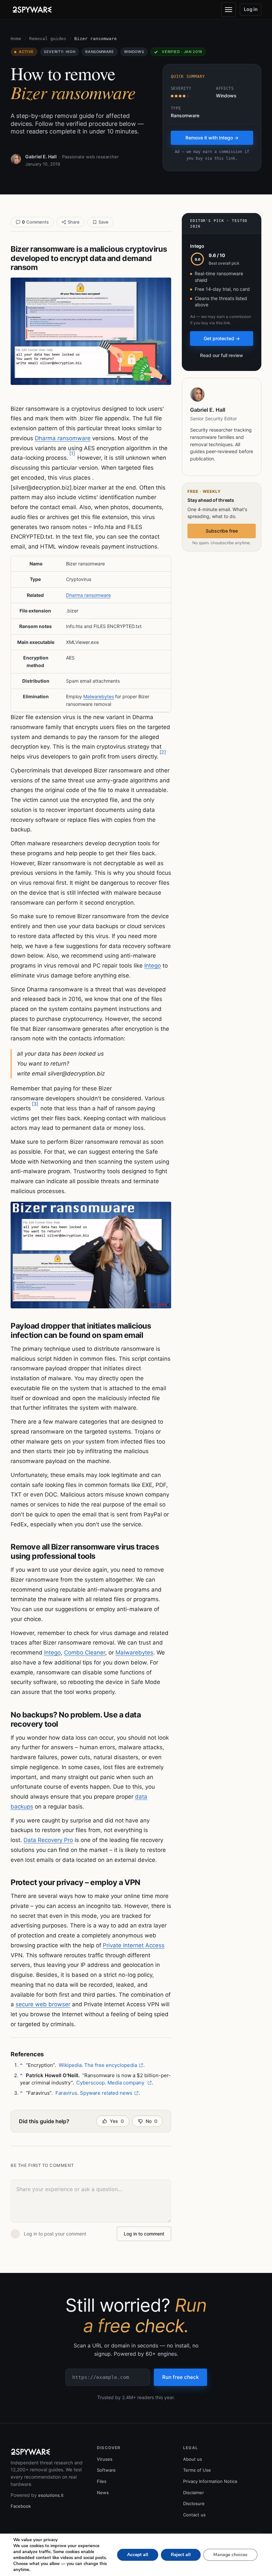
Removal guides (48, 39)
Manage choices (230, 2555)
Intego (153, 966)
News (103, 2493)
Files (102, 2481)
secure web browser (43, 2004)
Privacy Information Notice (210, 2481)
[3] (35, 1104)
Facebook (21, 2506)
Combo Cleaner (85, 1653)
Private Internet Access (134, 1945)
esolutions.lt (51, 2495)
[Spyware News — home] (32, 10)
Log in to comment (144, 2234)
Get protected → (222, 338)
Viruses (105, 2459)
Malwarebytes (99, 696)
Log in (251, 9)
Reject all (181, 2555)
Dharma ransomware (63, 438)
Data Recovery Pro (48, 1840)
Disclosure (194, 2503)
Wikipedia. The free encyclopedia (98, 2065)
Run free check (180, 2377)
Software (106, 2470)
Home (16, 39)
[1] (72, 453)
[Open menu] (229, 10)
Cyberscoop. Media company (111, 2083)
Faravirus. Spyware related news (94, 2093)
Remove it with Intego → (212, 138)
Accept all (138, 2555)
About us (193, 2459)
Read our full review (222, 355)
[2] (163, 752)
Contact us (194, 2515)
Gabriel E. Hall (41, 157)
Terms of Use (197, 2470)
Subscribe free (222, 531)
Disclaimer (194, 2493)
